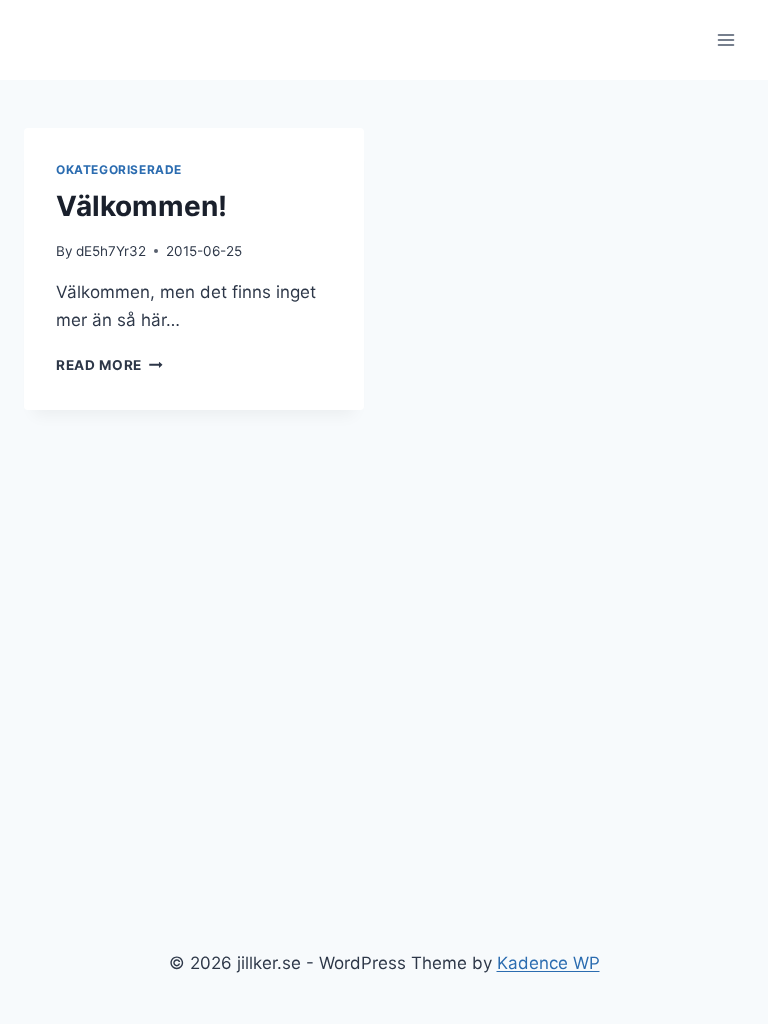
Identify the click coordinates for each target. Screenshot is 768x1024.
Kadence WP (548, 963)
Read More (109, 365)
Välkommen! (141, 206)
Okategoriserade (119, 169)
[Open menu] (725, 39)
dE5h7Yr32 (111, 251)
